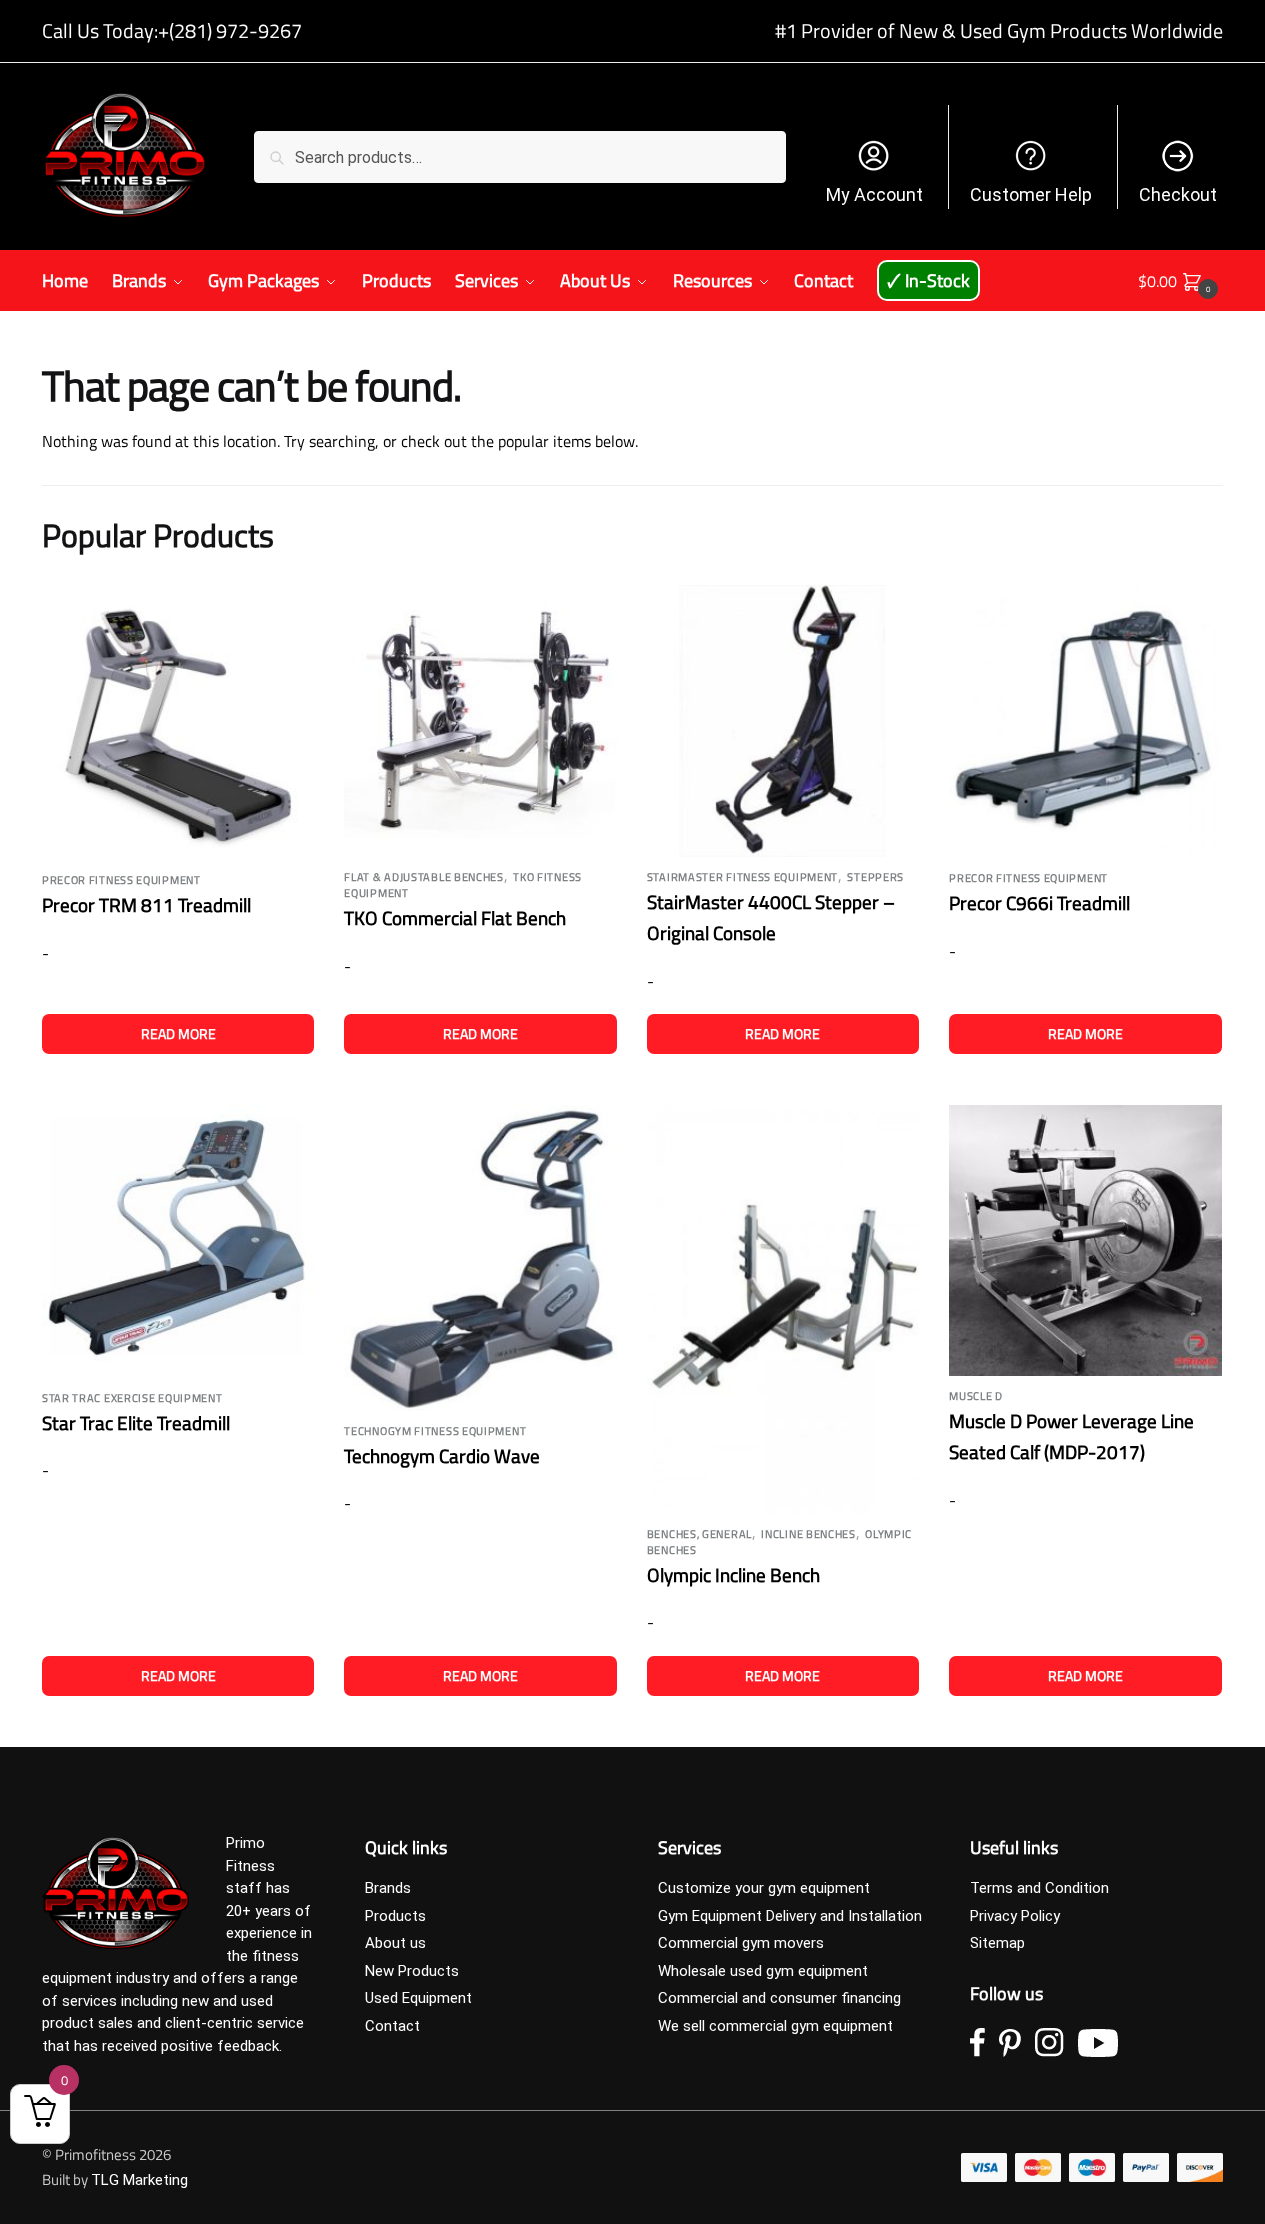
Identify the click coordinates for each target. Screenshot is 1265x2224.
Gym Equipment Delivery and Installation (790, 1916)
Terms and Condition (1039, 1888)
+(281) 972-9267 (230, 30)
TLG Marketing (139, 2180)
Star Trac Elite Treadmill (136, 1422)
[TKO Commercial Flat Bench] (480, 721)
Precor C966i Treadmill (1039, 902)
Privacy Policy (1015, 1916)
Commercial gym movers (741, 1943)
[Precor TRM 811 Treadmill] (178, 723)
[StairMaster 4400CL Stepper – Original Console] (783, 721)
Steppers (875, 877)
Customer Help (1031, 194)
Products (395, 1916)
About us (395, 1943)
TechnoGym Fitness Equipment (435, 1431)
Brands (388, 1888)
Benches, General (699, 1534)
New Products (412, 1971)
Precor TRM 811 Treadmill (146, 904)
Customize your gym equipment (764, 1888)
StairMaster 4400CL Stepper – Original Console (771, 917)
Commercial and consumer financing (779, 1998)
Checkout (1178, 194)
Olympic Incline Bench (733, 1574)
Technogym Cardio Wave (442, 1455)
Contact (392, 2026)
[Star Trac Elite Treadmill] (178, 1241)
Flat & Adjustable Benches (424, 877)
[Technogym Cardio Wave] (480, 1257)
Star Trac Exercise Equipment (132, 1398)
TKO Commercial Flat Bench (455, 917)
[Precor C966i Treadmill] (1085, 722)
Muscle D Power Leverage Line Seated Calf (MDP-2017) (1071, 1436)
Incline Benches (808, 1534)
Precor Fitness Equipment (121, 880)
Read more (178, 1033)
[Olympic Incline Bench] (783, 1309)
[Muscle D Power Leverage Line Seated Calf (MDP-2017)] (1085, 1240)
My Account (874, 194)
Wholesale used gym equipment (763, 1971)
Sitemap (997, 1943)
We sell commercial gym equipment (775, 2026)
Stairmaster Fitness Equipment (742, 877)
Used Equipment (418, 1998)
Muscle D (976, 1396)
